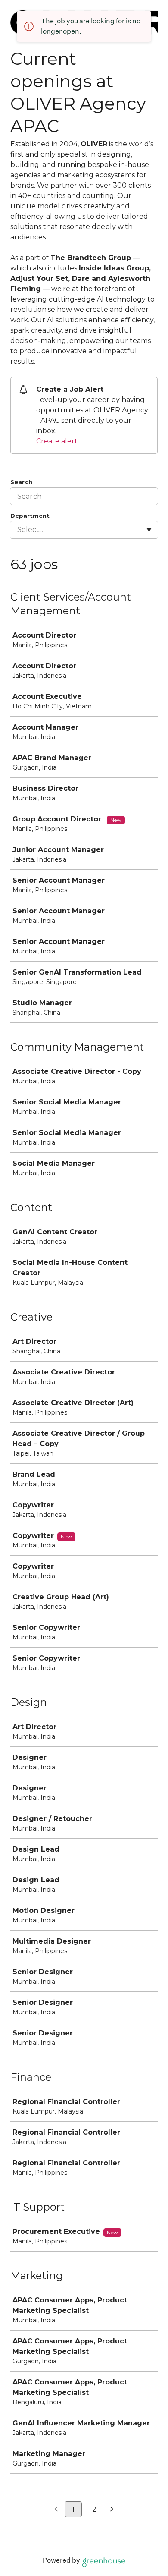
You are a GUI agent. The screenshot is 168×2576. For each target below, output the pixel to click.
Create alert (57, 441)
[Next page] (112, 2510)
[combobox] (18, 530)
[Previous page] (56, 2510)
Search (21, 482)
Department (30, 516)
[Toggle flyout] (149, 530)
